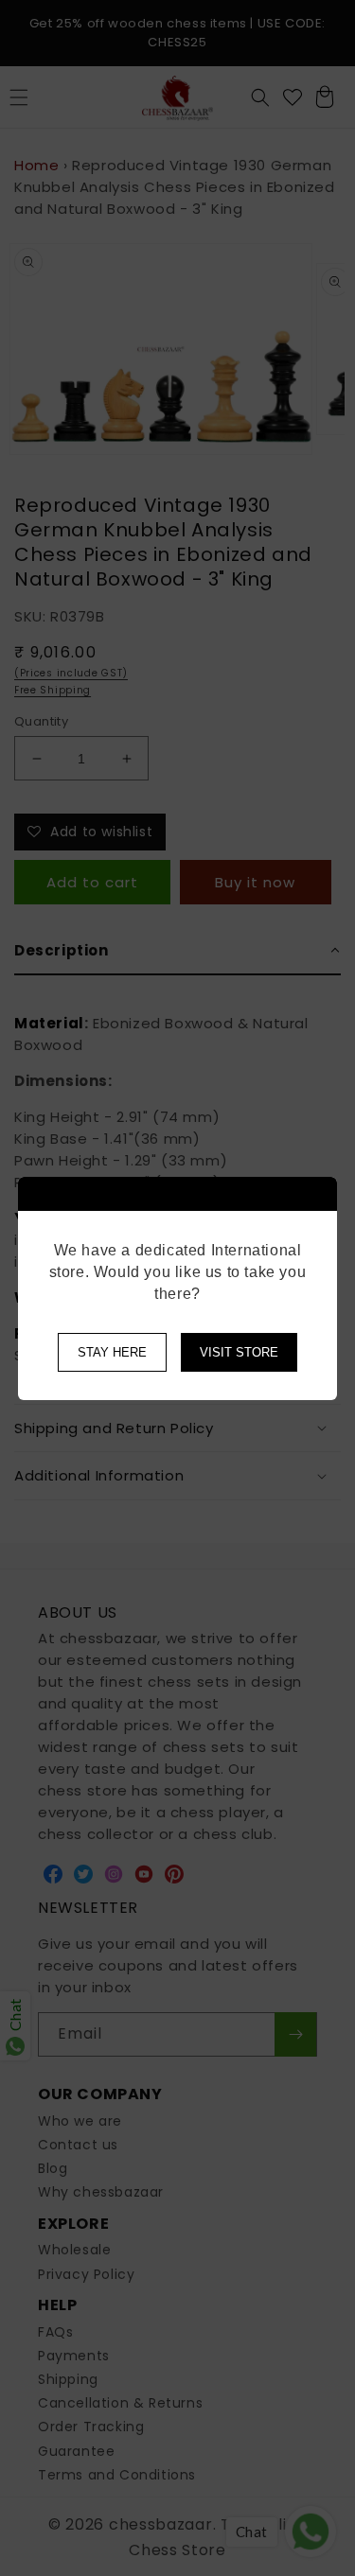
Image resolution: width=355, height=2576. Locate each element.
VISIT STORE (239, 1352)
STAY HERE (112, 1352)
